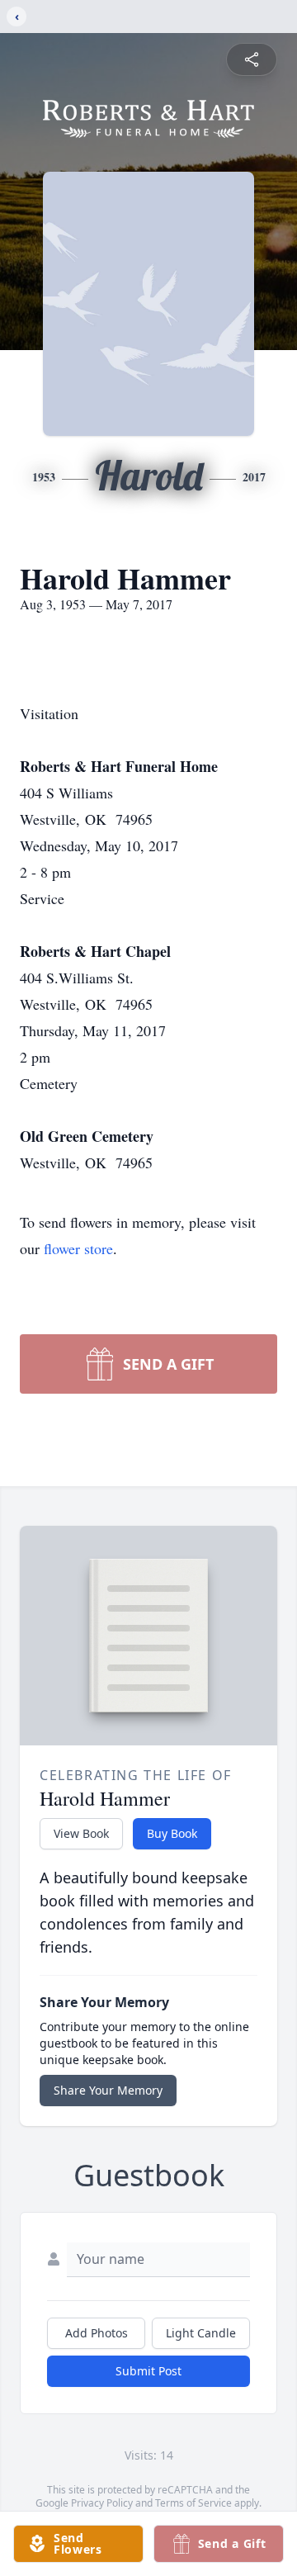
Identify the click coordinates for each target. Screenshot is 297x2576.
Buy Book (172, 1833)
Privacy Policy (102, 2503)
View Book (81, 1833)
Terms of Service (193, 2503)
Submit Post (148, 2371)
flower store (78, 1248)
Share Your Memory (108, 2090)
